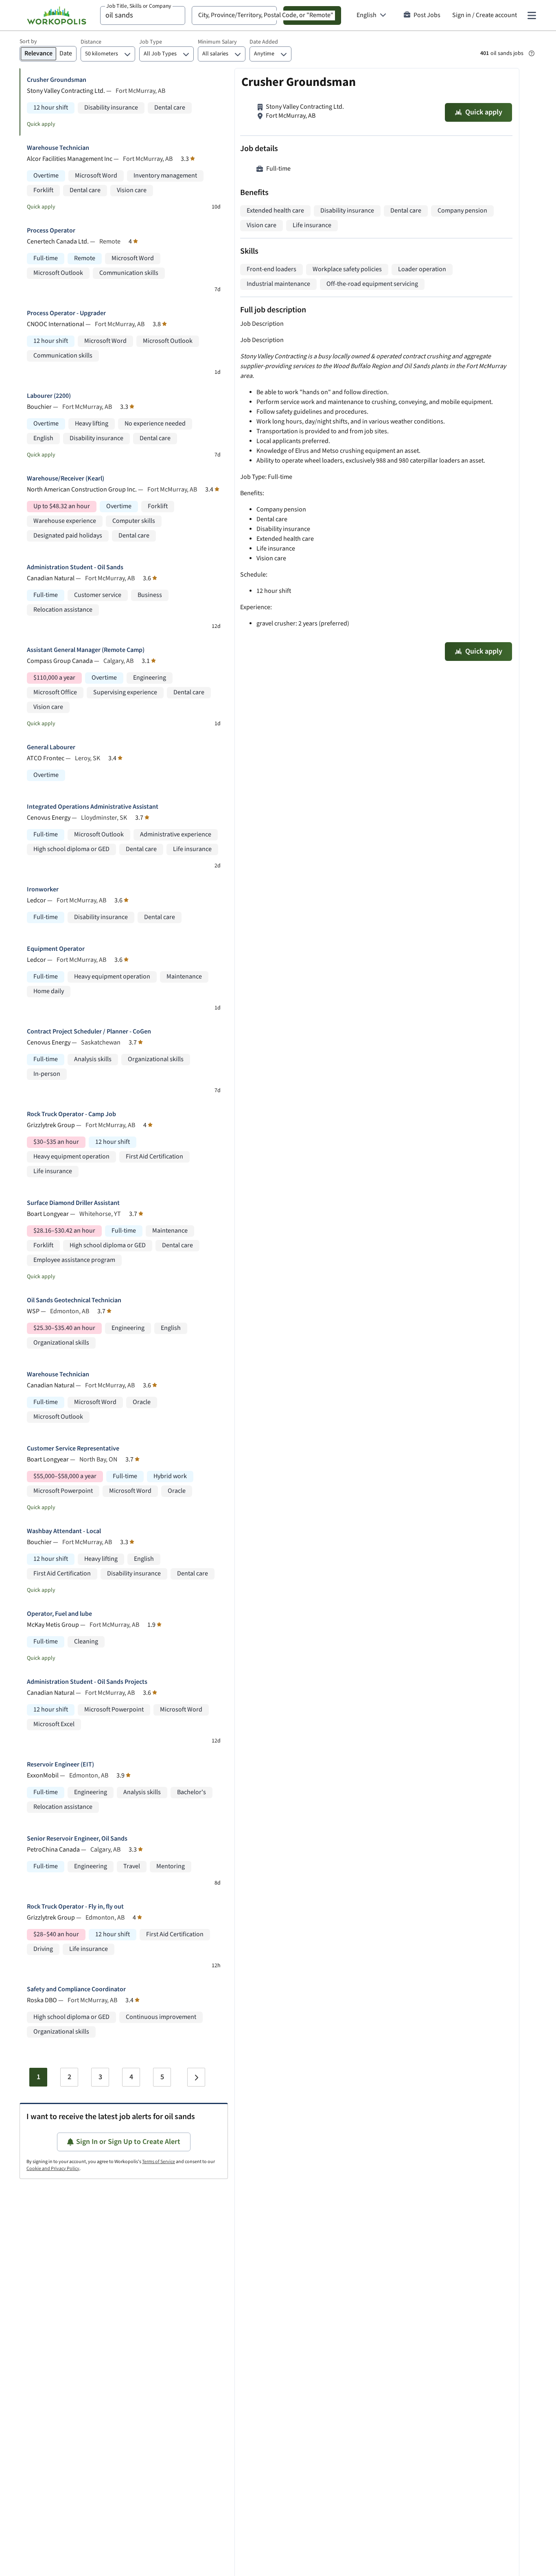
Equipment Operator (56, 949)
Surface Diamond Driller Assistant (73, 1203)
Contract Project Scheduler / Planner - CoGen (89, 1032)
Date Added (264, 42)
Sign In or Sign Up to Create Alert (128, 2142)
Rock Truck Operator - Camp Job (71, 1114)
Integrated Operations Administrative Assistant (93, 807)
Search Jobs (312, 15)
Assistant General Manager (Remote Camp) (86, 650)
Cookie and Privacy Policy (53, 2169)
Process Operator (51, 231)
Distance (91, 42)
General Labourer (51, 747)
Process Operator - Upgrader (66, 313)
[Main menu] (532, 15)
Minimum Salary (217, 42)
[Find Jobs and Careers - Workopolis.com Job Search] (57, 15)
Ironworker (43, 890)
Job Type (151, 42)
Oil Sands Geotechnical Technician (74, 1300)
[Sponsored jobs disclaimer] (532, 53)
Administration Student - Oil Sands (75, 567)
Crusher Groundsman (57, 80)
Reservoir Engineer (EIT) (60, 1765)
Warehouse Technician (58, 148)
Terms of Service (159, 2162)
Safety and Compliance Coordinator (76, 1989)
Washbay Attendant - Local (64, 1531)
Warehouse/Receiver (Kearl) (66, 479)
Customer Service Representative (73, 1449)
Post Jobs (427, 15)
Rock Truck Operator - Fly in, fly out (75, 1907)
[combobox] (143, 15)
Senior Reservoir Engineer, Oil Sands (77, 1839)
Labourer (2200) (49, 396)
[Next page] (196, 2077)
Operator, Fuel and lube (59, 1614)
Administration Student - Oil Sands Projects (87, 1682)
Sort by (28, 42)
